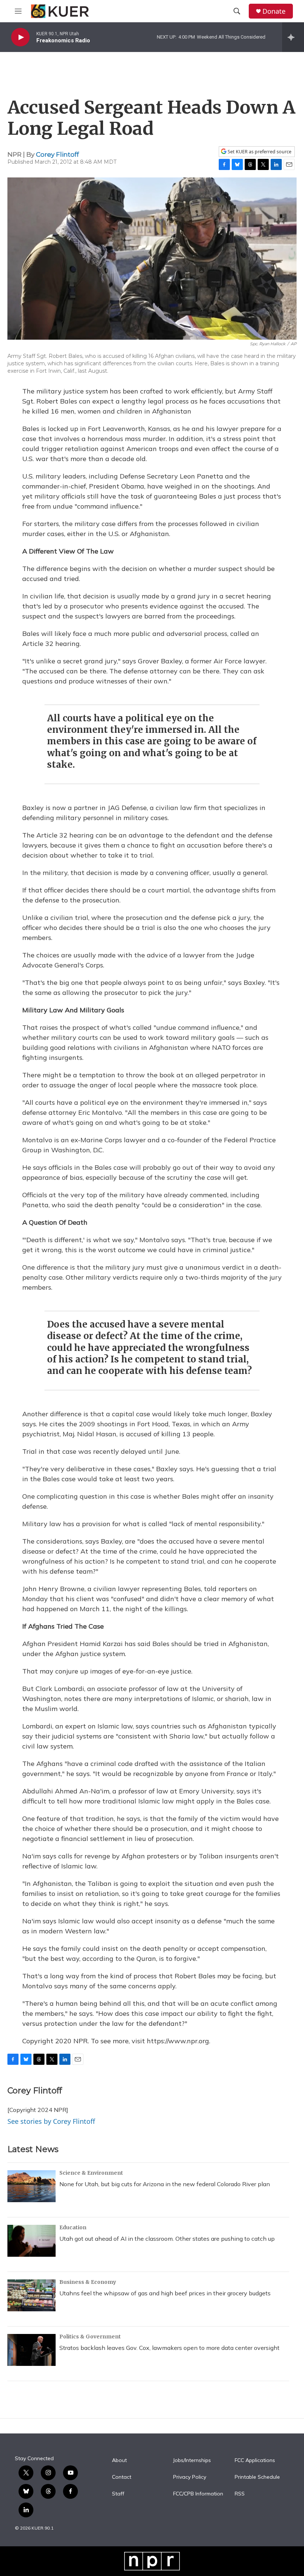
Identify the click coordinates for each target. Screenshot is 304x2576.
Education (73, 2227)
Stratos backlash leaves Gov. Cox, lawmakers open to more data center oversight (169, 2348)
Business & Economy (88, 2282)
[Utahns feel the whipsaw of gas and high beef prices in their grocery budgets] (32, 2295)
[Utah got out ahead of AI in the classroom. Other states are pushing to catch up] (32, 2241)
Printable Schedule (257, 2477)
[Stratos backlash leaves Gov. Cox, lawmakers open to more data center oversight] (32, 2350)
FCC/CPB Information (198, 2494)
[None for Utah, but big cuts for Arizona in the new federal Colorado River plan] (32, 2186)
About (119, 2461)
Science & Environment (91, 2173)
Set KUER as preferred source (259, 152)
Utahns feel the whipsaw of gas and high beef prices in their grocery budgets (165, 2293)
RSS (240, 2494)
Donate (274, 11)
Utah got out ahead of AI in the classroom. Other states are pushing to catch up (167, 2239)
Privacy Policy (190, 2477)
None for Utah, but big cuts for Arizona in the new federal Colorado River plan (165, 2184)
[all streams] (293, 37)
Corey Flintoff (57, 154)
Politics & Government (90, 2337)
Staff (118, 2494)
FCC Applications (255, 2461)
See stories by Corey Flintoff (51, 2121)
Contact (122, 2477)
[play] (20, 37)
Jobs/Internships (192, 2461)
